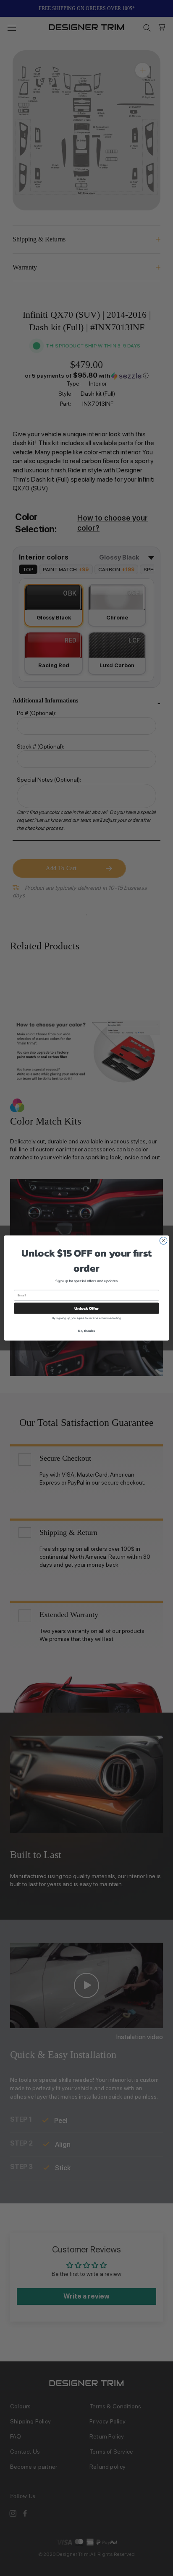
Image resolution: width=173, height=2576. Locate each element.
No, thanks (86, 1331)
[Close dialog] (163, 1241)
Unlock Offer (87, 1308)
